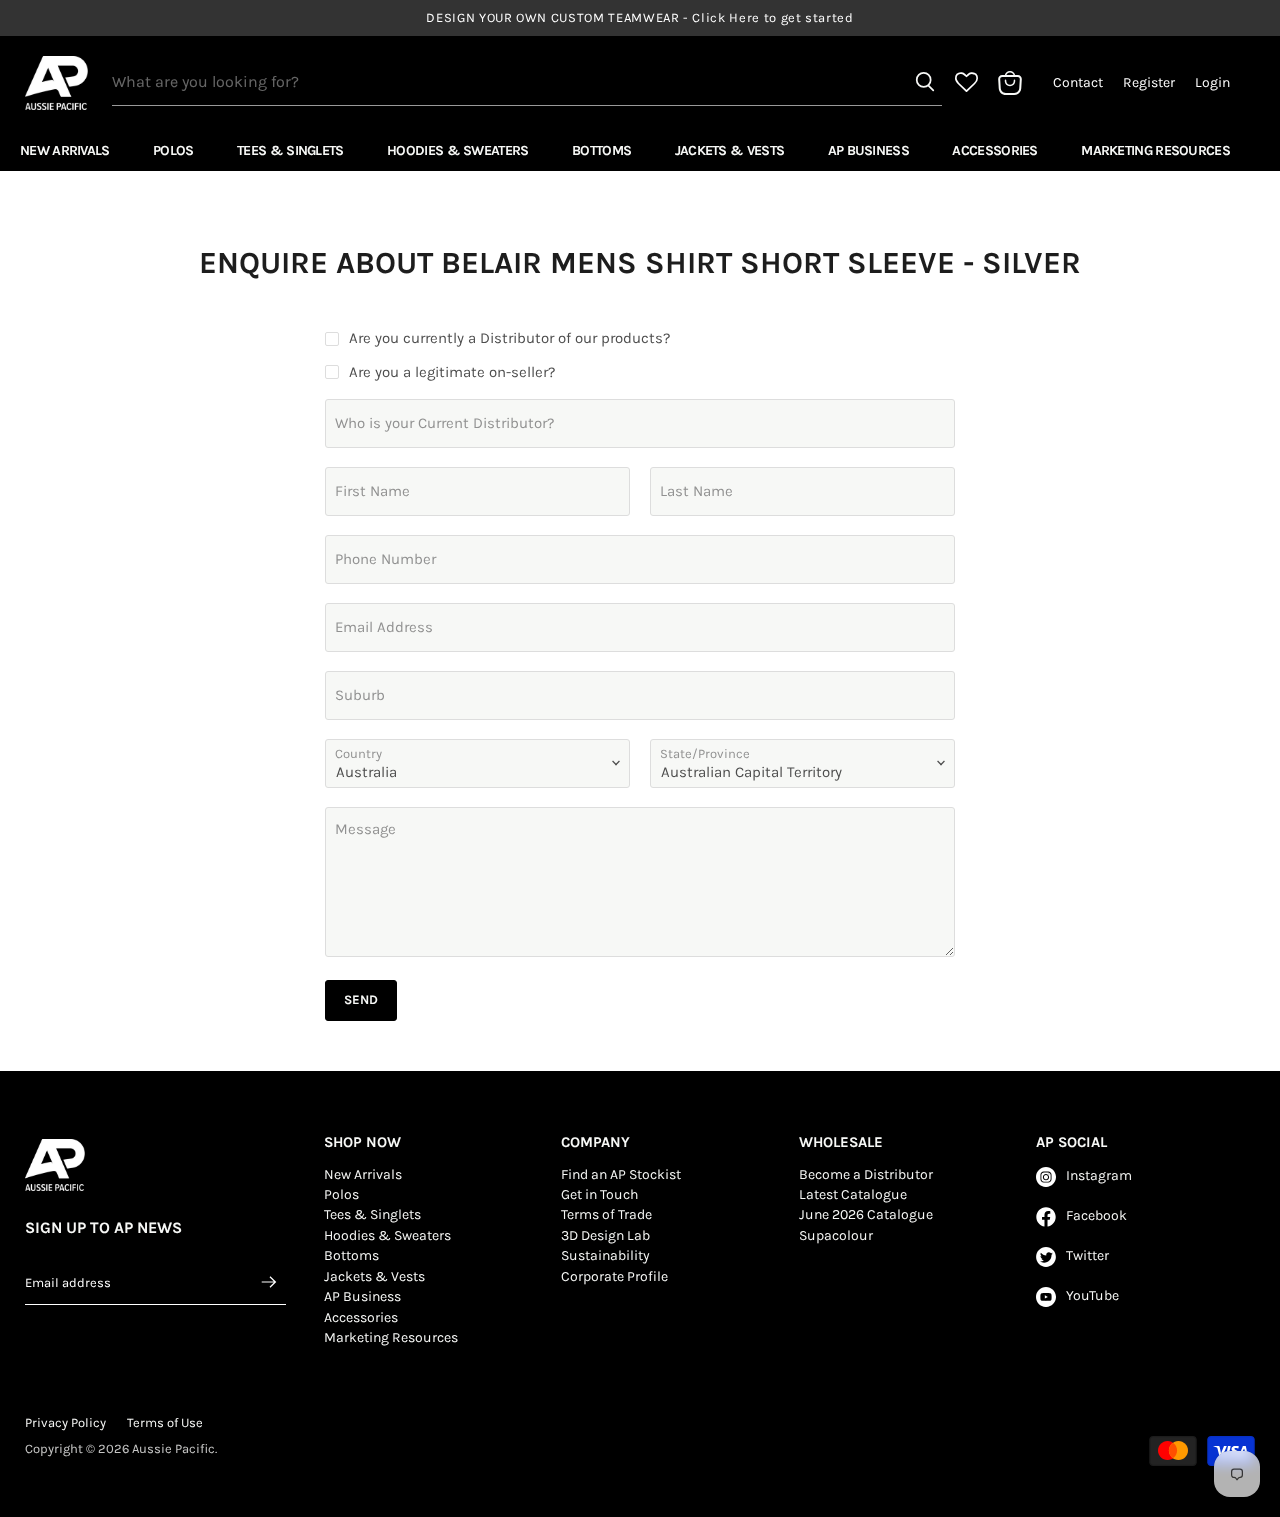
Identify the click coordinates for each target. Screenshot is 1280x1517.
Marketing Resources (1155, 150)
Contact (1078, 83)
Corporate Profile (614, 1276)
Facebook (1096, 1215)
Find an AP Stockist (621, 1174)
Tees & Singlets (290, 150)
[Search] (925, 82)
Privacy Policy (65, 1422)
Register (1149, 83)
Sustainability (605, 1255)
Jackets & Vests (730, 150)
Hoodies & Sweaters (457, 150)
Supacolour (836, 1235)
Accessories (994, 150)
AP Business (868, 150)
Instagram (1099, 1175)
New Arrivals (65, 150)
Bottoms (601, 150)
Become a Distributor (866, 1174)
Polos (173, 150)
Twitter (1087, 1255)
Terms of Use (165, 1422)
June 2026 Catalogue (866, 1214)
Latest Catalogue (853, 1194)
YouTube (1092, 1295)
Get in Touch (599, 1194)
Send (361, 999)
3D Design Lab (605, 1235)
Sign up (270, 1282)
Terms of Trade (606, 1214)
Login (1212, 83)
